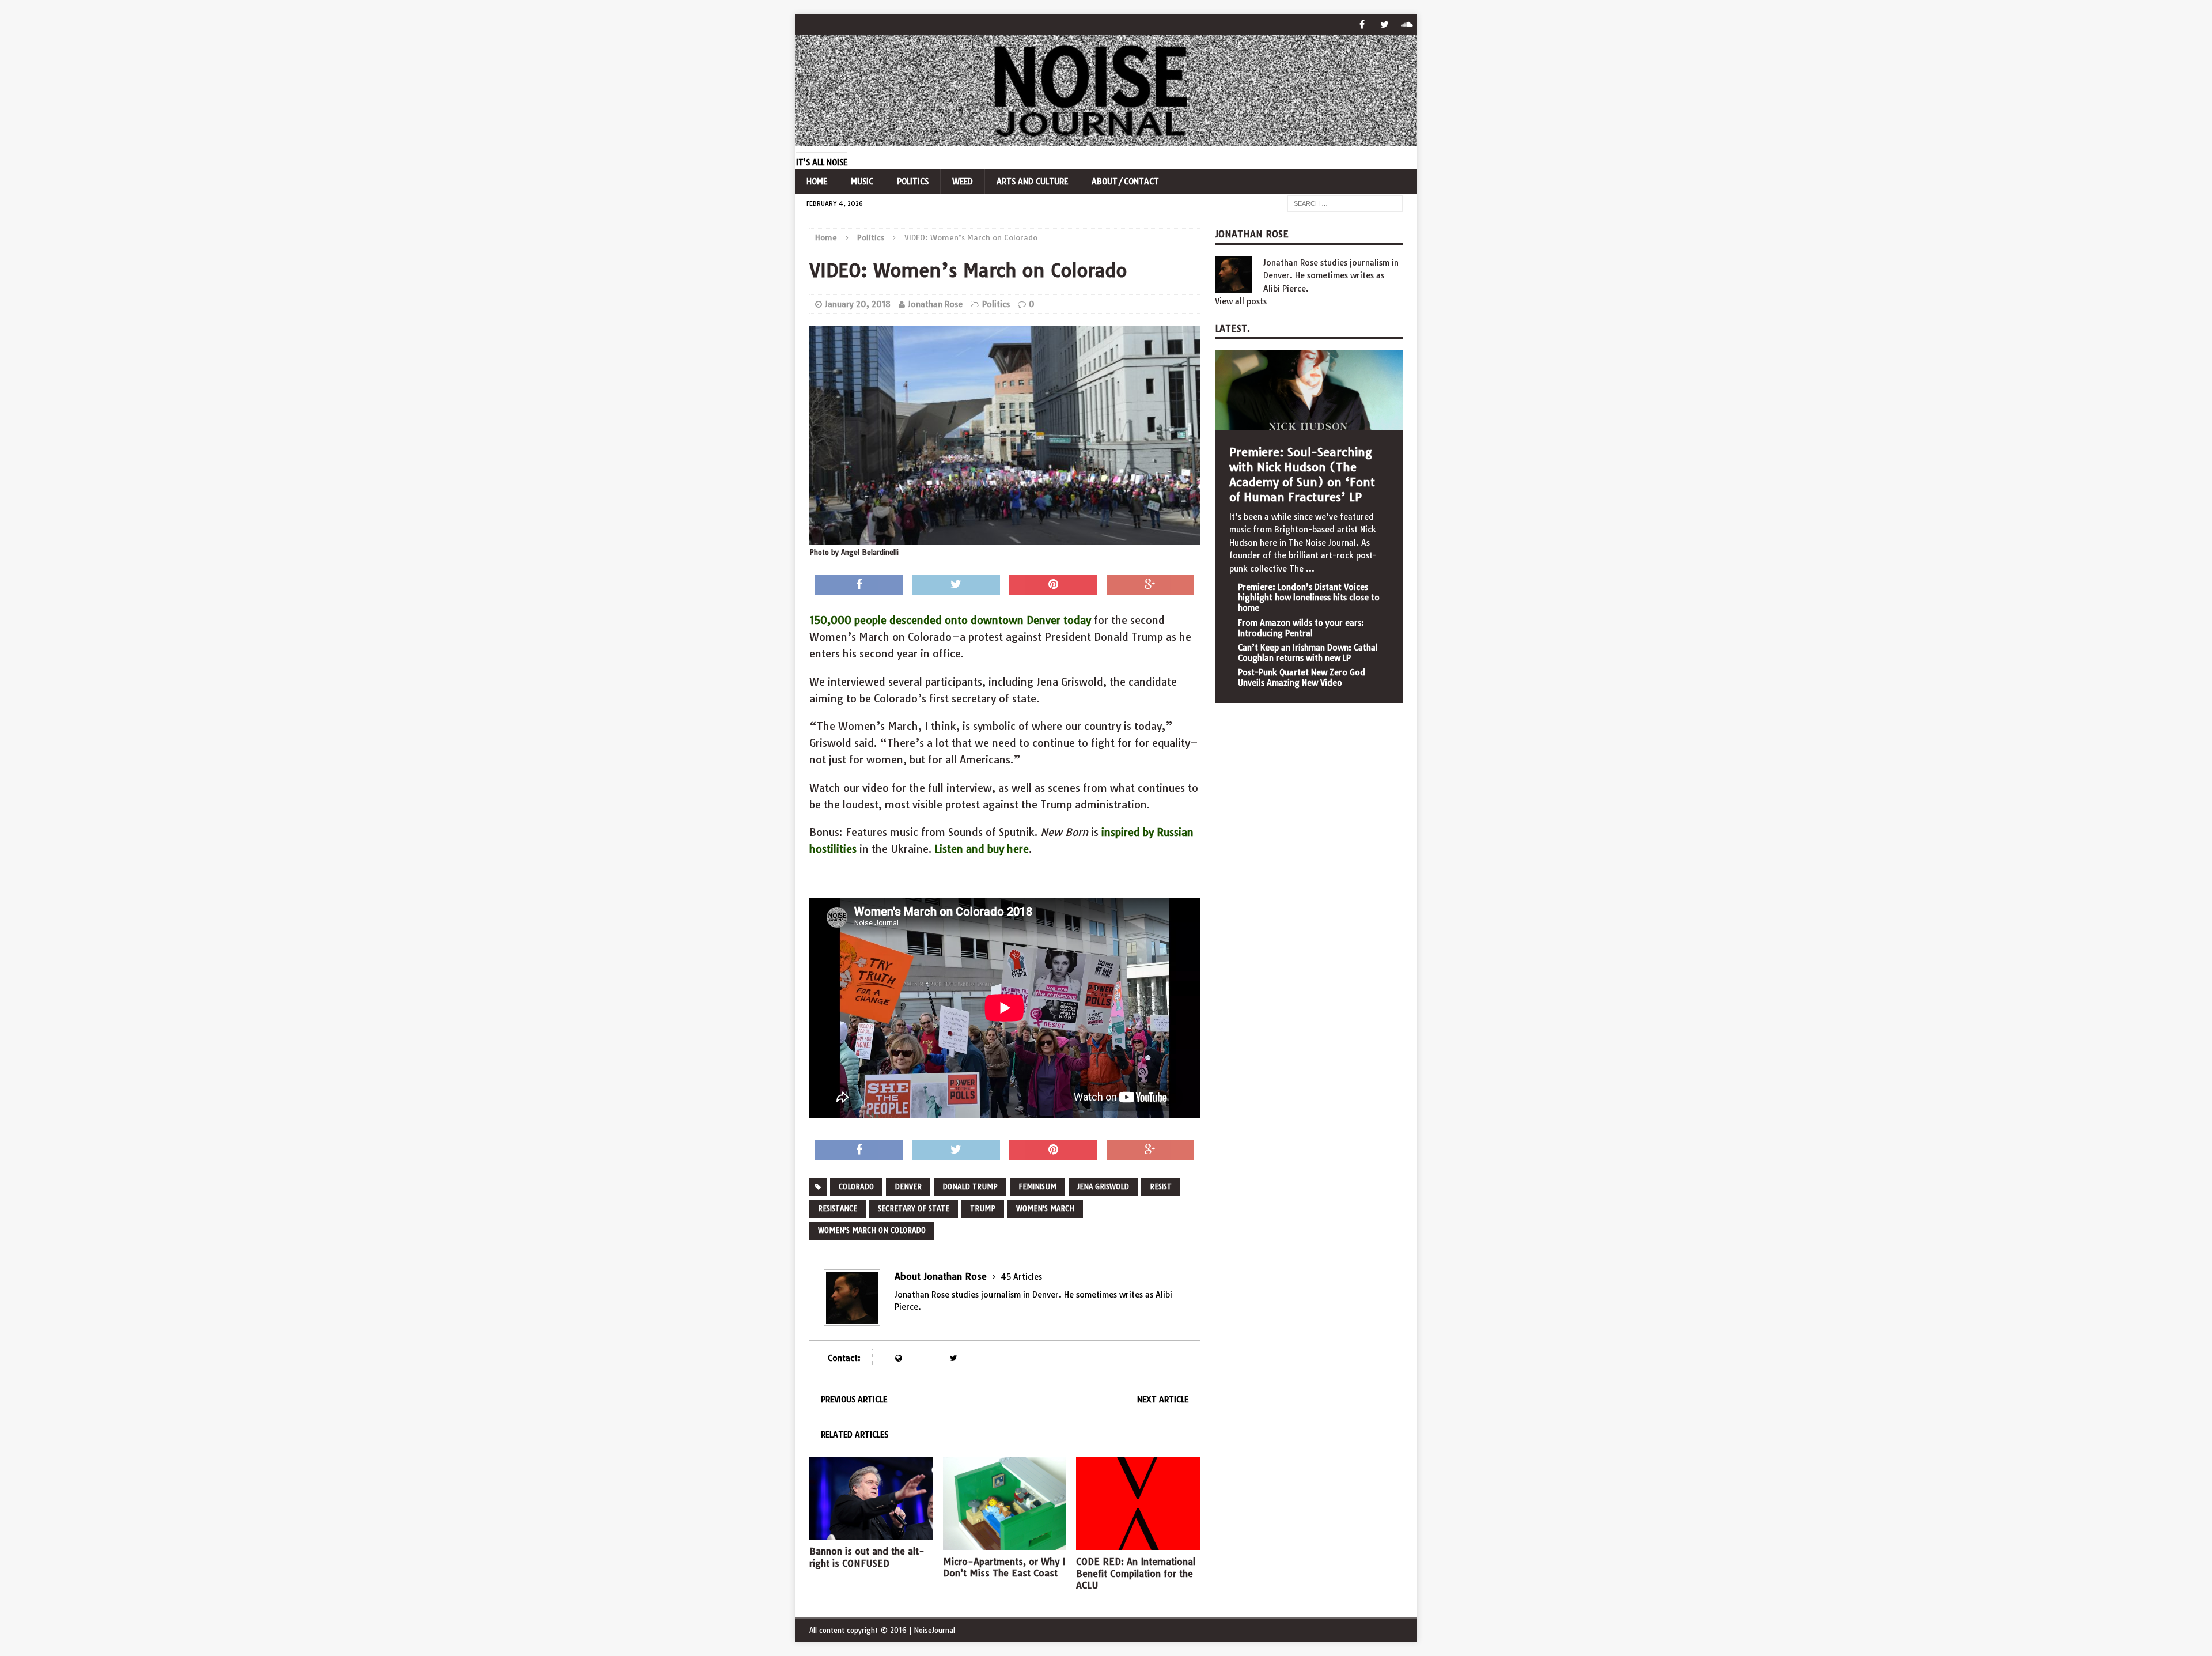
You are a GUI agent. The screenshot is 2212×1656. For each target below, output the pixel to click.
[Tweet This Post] (956, 585)
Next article (1163, 1400)
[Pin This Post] (1053, 585)
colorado (856, 1187)
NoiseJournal (934, 1630)
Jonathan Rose (935, 304)
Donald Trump (970, 1187)
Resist (1161, 1187)
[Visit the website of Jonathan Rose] (898, 1358)
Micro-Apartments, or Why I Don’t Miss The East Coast (1004, 1568)
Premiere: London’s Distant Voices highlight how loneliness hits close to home (1309, 598)
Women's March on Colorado (872, 1230)
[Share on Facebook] (859, 585)
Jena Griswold (1103, 1187)
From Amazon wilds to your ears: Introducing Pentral (1301, 628)
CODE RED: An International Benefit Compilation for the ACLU (1136, 1574)
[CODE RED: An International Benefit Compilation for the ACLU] (1138, 1543)
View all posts (1241, 301)
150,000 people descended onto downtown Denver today (950, 620)
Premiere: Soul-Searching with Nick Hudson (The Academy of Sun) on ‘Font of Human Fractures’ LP (1302, 475)
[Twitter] (1385, 24)
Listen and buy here (982, 849)
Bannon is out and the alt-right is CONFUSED (867, 1557)
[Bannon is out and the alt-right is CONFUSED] (871, 1533)
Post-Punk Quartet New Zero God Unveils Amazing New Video (1302, 678)
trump (983, 1209)
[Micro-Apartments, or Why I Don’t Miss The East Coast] (1005, 1543)
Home (817, 182)
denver (908, 1187)
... (1310, 569)
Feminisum (1037, 1187)
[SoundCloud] (1407, 24)
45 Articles (1021, 1277)
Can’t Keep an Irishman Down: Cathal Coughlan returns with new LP (1308, 653)
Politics (913, 182)
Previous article (854, 1400)
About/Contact (1125, 182)
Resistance (838, 1209)
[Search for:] (1345, 203)
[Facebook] (1362, 24)
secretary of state (914, 1209)
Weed (963, 182)
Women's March (1045, 1209)
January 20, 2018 (858, 304)
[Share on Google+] (1150, 585)
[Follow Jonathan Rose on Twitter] (953, 1358)
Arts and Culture (1032, 182)
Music (862, 182)
